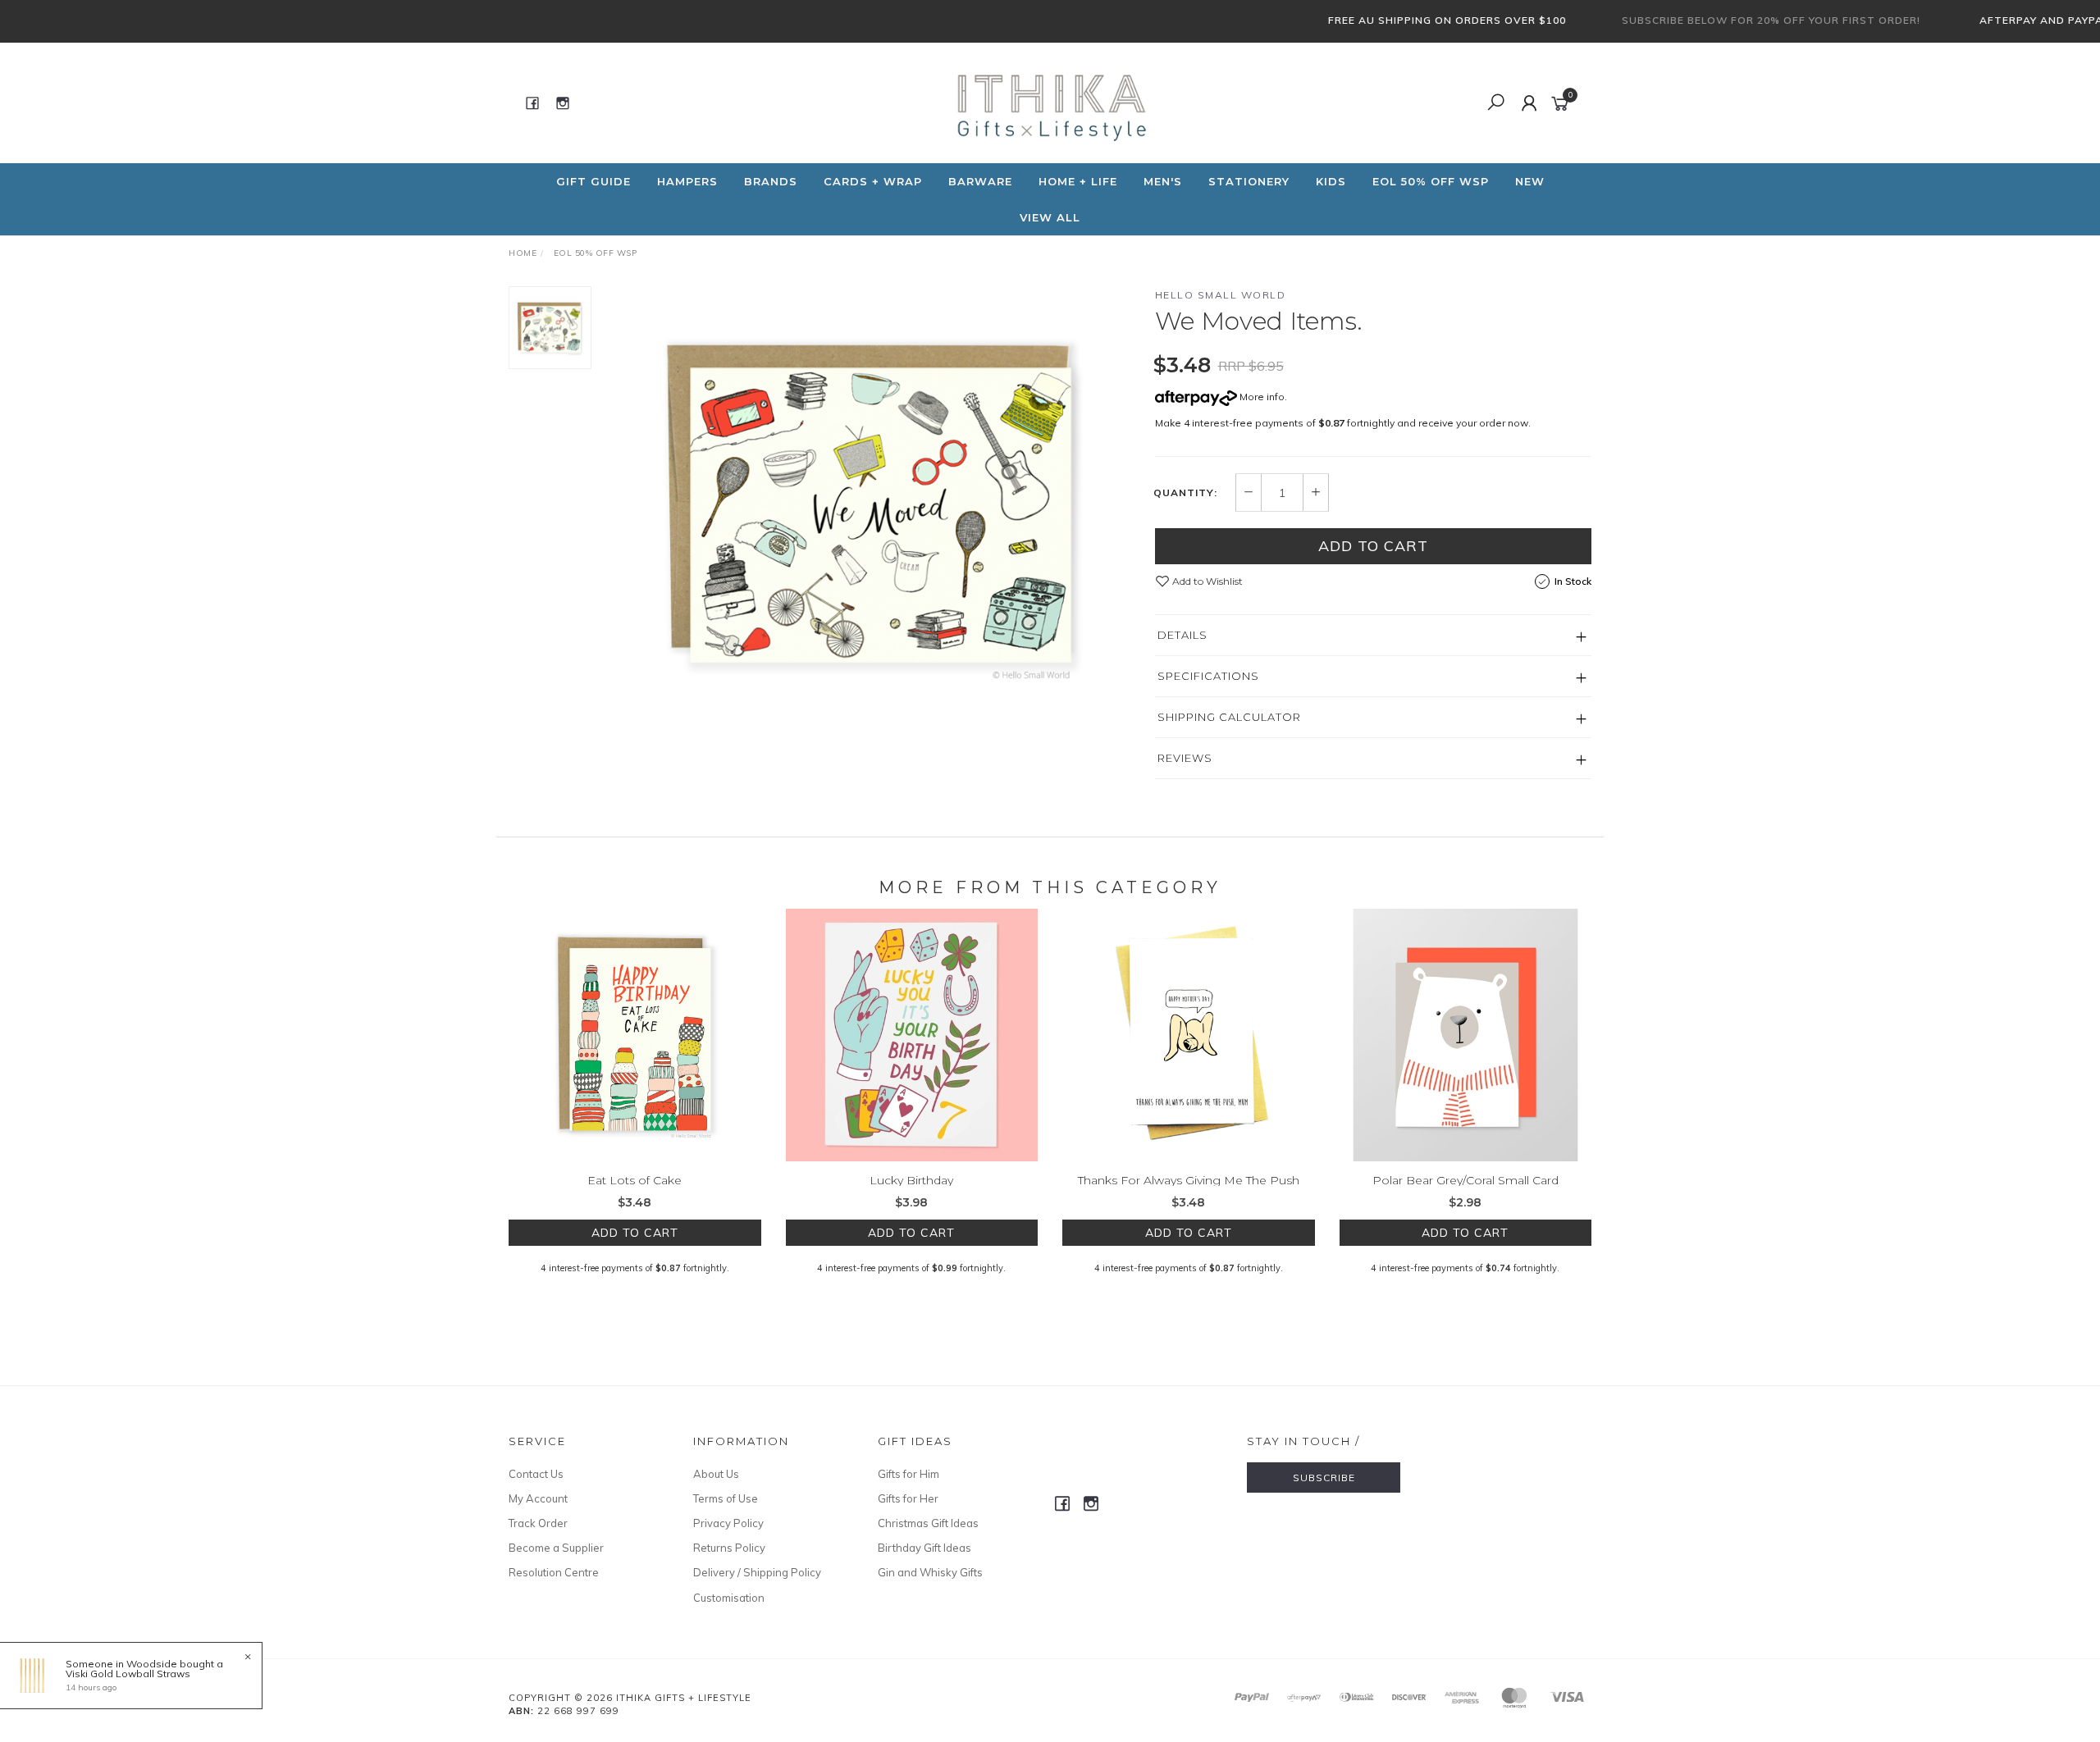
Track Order (538, 1523)
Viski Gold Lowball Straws (128, 1674)
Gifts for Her (908, 1498)
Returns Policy (729, 1548)
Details (1182, 635)
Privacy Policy (728, 1523)
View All (1050, 217)
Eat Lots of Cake (635, 1180)
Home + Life (1078, 181)
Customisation (729, 1598)
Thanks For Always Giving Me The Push (1189, 1180)
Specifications (1208, 676)
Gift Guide (593, 181)
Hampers (687, 181)
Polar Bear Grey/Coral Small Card (1465, 1180)
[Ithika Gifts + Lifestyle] (1048, 102)
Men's (1163, 181)
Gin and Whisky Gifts (930, 1572)
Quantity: (1185, 493)
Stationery (1249, 181)
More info (1261, 397)
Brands (771, 181)
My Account (538, 1498)
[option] (873, 504)
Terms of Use (726, 1498)
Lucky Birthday (911, 1180)
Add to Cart (1373, 546)
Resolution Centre (554, 1572)
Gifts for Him (908, 1474)
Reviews (1185, 758)
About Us (716, 1474)
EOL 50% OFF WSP (1431, 181)
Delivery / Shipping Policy (757, 1572)
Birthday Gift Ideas (924, 1548)
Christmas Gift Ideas (928, 1523)
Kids (1331, 181)
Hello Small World (1221, 295)
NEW (1530, 181)
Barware (980, 181)
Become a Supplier (556, 1548)
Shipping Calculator (1229, 717)
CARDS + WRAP (873, 181)
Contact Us (536, 1474)
